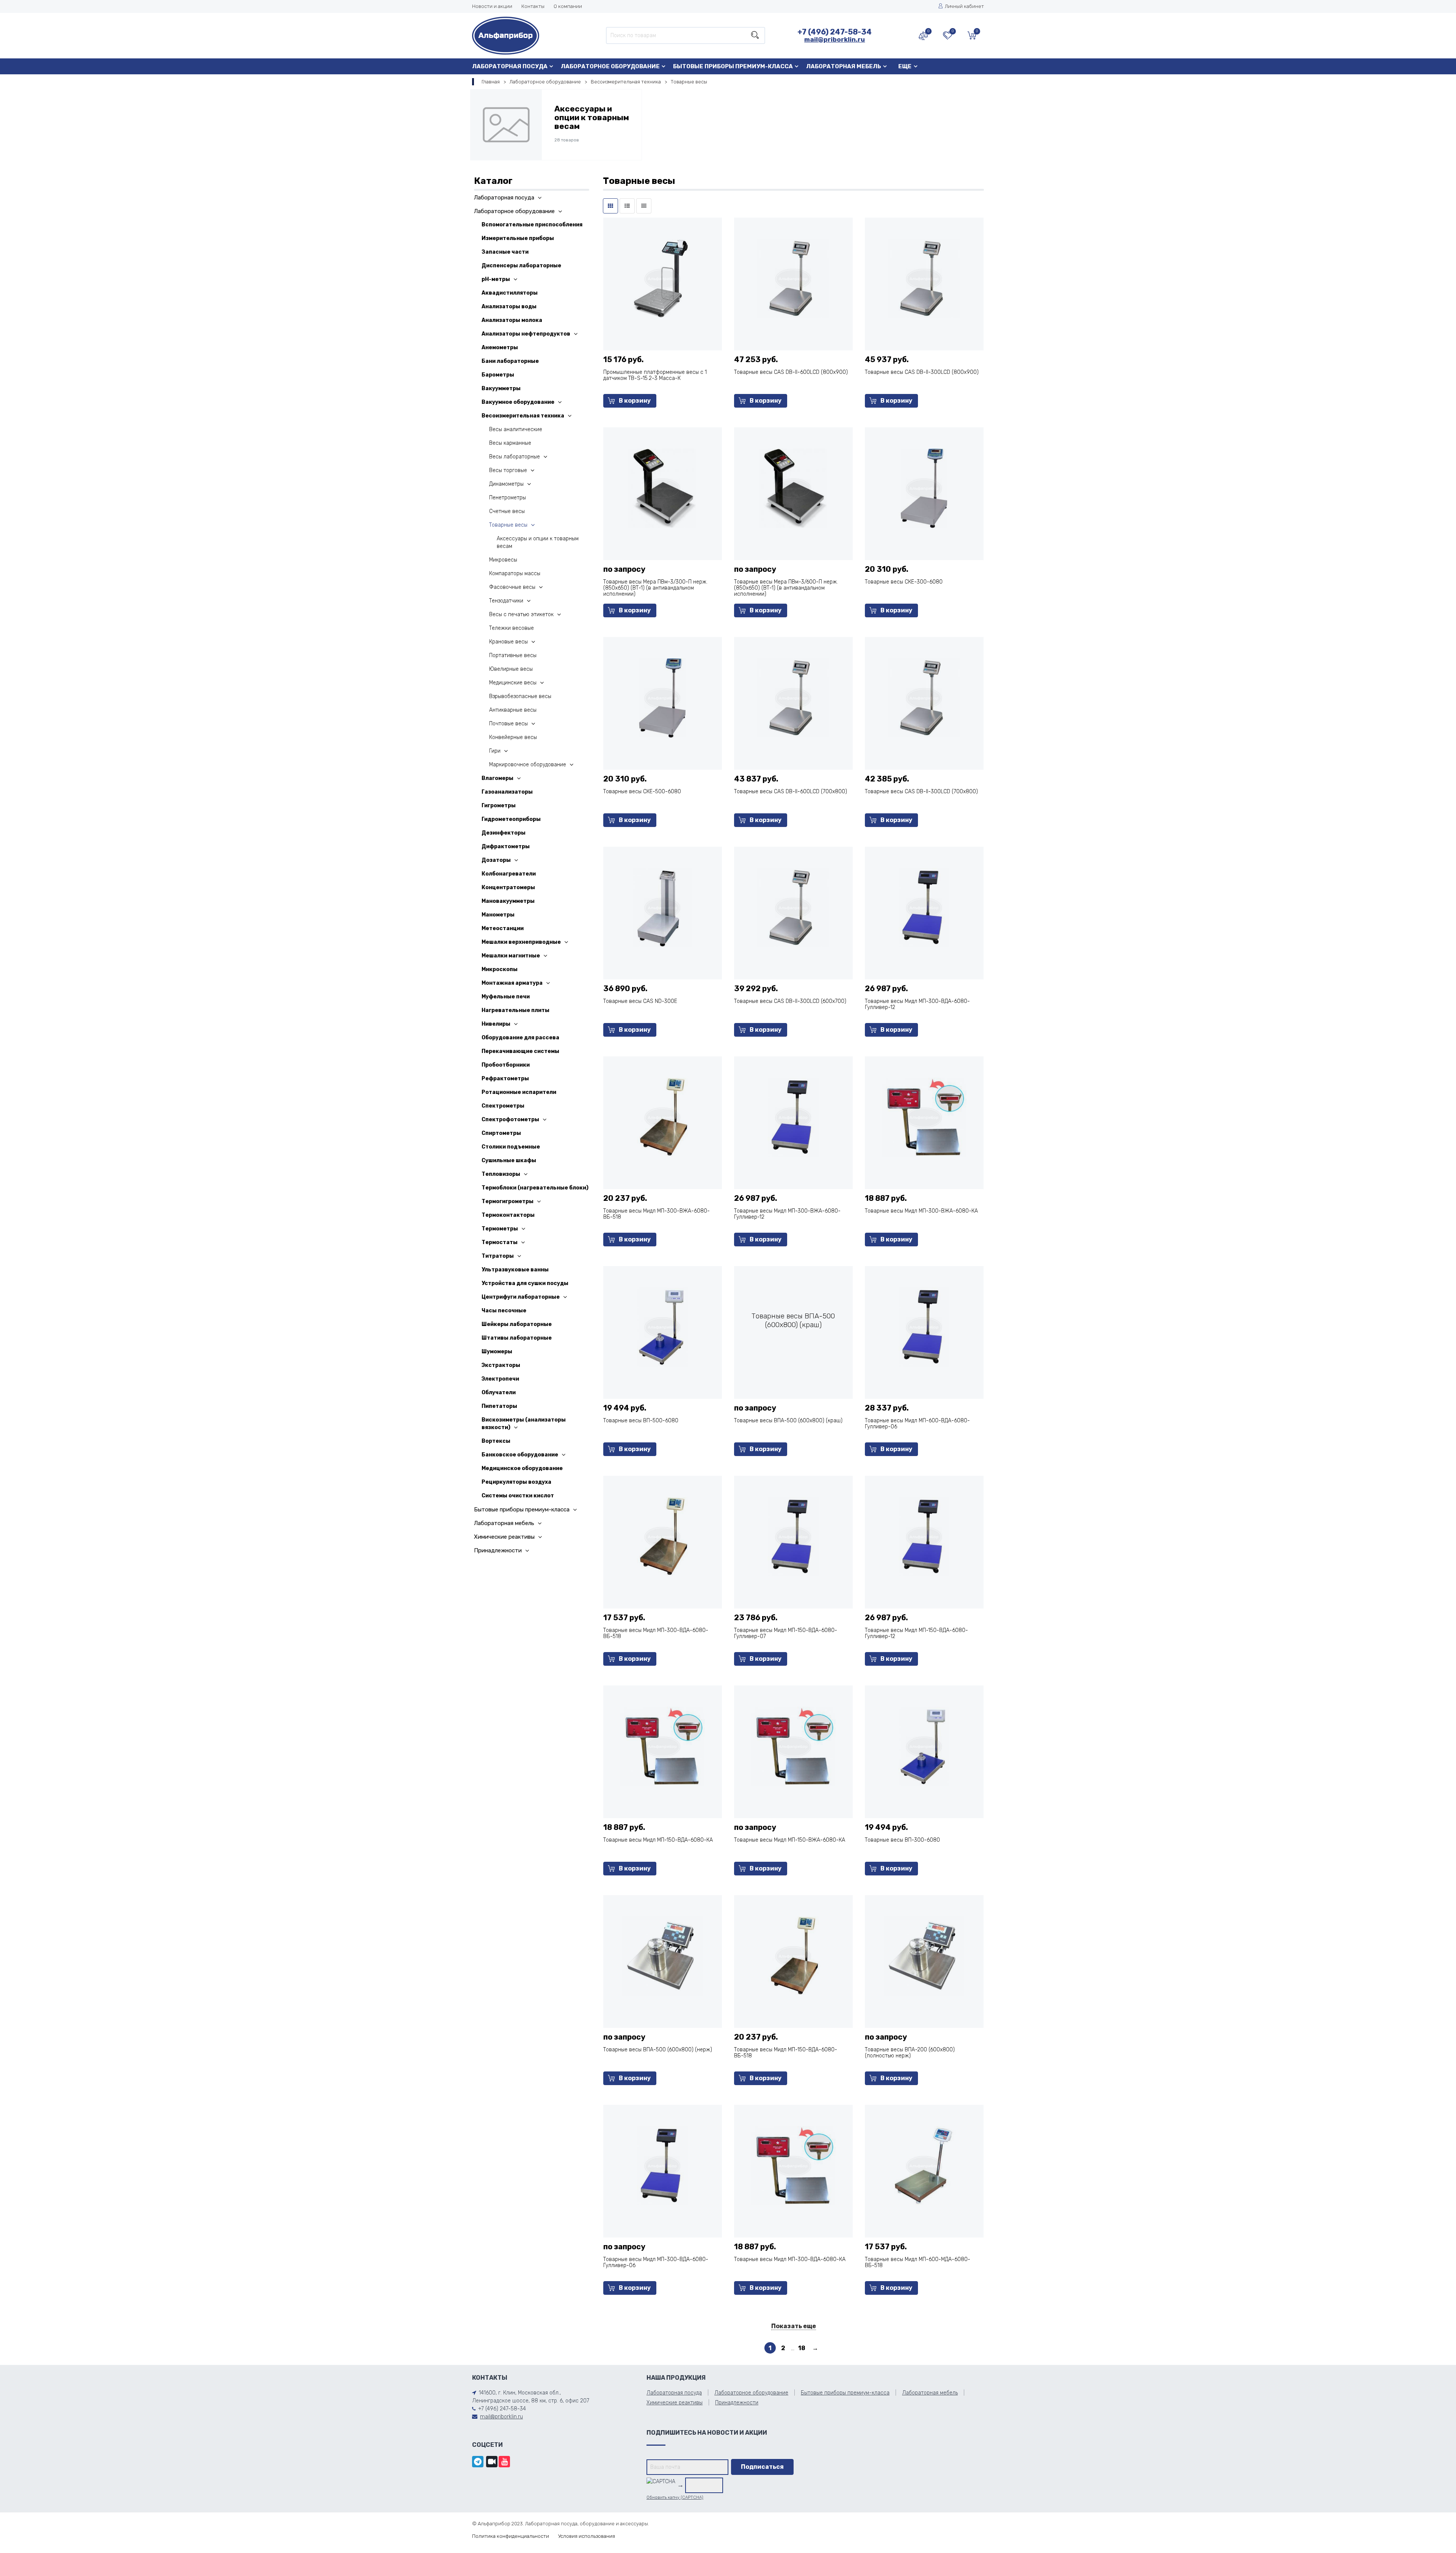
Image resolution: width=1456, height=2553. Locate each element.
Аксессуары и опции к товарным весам (538, 542)
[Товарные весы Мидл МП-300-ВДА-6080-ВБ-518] (663, 1536)
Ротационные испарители (519, 1092)
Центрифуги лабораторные (521, 1297)
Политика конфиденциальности (511, 2536)
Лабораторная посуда (510, 66)
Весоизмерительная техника (626, 82)
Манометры (498, 915)
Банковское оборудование (520, 1455)
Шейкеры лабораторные (517, 1324)
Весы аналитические (516, 429)
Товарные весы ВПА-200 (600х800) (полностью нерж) (910, 2053)
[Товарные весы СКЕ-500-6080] (663, 697)
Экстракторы (501, 1365)
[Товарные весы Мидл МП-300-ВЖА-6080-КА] (924, 1117)
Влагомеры (497, 778)
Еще (905, 66)
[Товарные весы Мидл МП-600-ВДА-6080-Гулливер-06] (924, 1327)
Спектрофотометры (510, 1120)
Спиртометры (501, 1133)
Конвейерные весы (513, 737)
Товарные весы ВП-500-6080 (641, 1421)
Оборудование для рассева (520, 1038)
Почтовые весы (508, 724)
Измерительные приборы (518, 238)
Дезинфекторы (504, 833)
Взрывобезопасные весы (520, 696)
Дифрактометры (506, 847)
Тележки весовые (511, 628)
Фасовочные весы (512, 587)
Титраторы (498, 1256)
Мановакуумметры (508, 901)
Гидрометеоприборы (511, 819)
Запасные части (505, 252)
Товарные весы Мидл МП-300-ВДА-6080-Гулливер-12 (917, 1004)
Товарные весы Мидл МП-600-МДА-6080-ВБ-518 (918, 2262)
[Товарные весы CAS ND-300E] (663, 907)
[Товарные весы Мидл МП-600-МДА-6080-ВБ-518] (924, 2165)
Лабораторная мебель (844, 66)
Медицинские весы (513, 683)
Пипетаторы (499, 1406)
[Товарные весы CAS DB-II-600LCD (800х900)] (793, 278)
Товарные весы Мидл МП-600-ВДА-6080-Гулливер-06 (917, 1424)
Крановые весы (508, 642)
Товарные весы (508, 525)
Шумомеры (497, 1352)
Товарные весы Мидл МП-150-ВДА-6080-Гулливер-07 (786, 1633)
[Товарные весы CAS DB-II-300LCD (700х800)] (924, 697)
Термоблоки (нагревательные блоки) (535, 1188)
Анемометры (500, 348)
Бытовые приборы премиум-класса (733, 66)
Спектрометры (503, 1106)
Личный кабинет (964, 6)
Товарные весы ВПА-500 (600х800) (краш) (788, 1421)
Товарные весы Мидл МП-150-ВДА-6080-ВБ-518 (786, 2053)
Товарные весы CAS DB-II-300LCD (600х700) (790, 1001)
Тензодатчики (506, 601)
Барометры (498, 375)
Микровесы (503, 560)
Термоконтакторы (508, 1215)
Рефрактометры (505, 1079)
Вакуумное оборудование (518, 402)
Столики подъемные (511, 1147)
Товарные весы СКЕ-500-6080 (642, 792)
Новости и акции (492, 6)
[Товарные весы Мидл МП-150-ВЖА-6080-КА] (793, 1746)
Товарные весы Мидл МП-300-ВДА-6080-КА (790, 2259)
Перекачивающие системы (520, 1051)
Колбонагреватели (509, 874)
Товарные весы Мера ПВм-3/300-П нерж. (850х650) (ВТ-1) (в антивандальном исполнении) (655, 588)
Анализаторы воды (509, 307)
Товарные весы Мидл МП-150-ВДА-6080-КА (658, 1840)
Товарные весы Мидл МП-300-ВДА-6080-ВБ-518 (656, 1633)
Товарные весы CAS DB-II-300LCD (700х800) (921, 792)
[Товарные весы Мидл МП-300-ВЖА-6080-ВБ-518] (663, 1117)
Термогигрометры (508, 1201)
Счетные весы (507, 511)
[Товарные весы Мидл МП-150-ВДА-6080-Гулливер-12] (924, 1536)
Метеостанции (503, 928)
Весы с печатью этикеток (521, 614)
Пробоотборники (506, 1065)
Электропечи (500, 1379)
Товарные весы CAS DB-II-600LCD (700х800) (791, 792)
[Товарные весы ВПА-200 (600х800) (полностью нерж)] (924, 1956)
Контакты (533, 6)
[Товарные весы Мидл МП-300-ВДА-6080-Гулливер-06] (663, 2165)
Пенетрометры (508, 498)
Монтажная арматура (512, 983)
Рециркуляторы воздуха (516, 1482)
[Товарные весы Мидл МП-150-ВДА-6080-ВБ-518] (793, 1956)
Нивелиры (496, 1024)
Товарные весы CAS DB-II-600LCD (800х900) (791, 372)
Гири (495, 751)
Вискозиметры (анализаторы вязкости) (524, 1424)
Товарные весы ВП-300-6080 (902, 1840)
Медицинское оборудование (522, 1468)
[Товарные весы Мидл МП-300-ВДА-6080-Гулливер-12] (924, 907)
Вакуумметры (501, 388)
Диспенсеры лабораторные (521, 266)
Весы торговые (508, 470)
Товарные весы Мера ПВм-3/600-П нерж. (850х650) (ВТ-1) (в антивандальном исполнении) (786, 588)
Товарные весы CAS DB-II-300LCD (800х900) (922, 372)
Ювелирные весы (511, 669)
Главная (491, 82)
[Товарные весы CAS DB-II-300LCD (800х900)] (924, 278)
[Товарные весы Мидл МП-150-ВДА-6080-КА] (663, 1746)
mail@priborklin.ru (835, 39)
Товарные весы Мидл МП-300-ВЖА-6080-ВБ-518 (657, 1214)
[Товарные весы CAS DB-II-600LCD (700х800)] (793, 697)
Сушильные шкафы (509, 1160)
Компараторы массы (515, 574)
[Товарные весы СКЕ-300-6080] (924, 488)
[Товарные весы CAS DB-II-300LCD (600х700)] (793, 907)
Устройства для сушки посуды (525, 1283)
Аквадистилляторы (510, 293)
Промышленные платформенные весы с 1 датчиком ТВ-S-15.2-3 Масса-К (655, 375)
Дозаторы (496, 860)
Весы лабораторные (515, 457)
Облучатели (499, 1393)
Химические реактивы (504, 1537)
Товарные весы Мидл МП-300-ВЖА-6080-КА (921, 1211)
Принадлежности (498, 1550)
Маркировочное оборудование (528, 765)
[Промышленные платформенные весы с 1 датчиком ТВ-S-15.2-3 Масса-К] (663, 278)
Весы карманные (510, 443)
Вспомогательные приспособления (532, 225)
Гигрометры (499, 806)
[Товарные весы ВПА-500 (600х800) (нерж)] (663, 1956)
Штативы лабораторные (517, 1338)
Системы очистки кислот (518, 1496)
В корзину (635, 401)
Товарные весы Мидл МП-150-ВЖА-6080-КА (790, 1840)
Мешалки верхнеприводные (521, 942)
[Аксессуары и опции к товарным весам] (506, 125)
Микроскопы (500, 969)
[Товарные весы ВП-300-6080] (924, 1746)
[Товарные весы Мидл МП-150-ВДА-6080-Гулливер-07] (793, 1536)
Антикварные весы (513, 710)
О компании (568, 6)
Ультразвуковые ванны (515, 1270)
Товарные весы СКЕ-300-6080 (904, 582)
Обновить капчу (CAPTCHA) (675, 2497)
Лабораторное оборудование (610, 66)
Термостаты (500, 1242)
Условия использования (587, 2536)
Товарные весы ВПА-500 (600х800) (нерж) (658, 2050)
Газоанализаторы (507, 792)
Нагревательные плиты (515, 1010)
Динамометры (506, 484)
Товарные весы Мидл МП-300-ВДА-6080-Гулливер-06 (656, 2262)
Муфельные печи (506, 997)
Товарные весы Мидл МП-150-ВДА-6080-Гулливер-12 (916, 1633)
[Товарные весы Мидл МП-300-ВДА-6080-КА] (793, 2165)
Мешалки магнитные (511, 956)
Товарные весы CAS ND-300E (640, 1001)
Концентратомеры (508, 887)
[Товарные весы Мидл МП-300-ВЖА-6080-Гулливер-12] (793, 1117)
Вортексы (496, 1441)
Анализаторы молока (512, 320)
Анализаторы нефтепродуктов (526, 334)
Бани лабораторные (510, 361)
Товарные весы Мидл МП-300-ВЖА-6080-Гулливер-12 (787, 1214)
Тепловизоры (501, 1174)
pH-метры (496, 279)
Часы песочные (504, 1311)
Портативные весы (513, 655)
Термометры (500, 1229)
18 (802, 2348)
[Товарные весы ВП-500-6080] (663, 1327)
